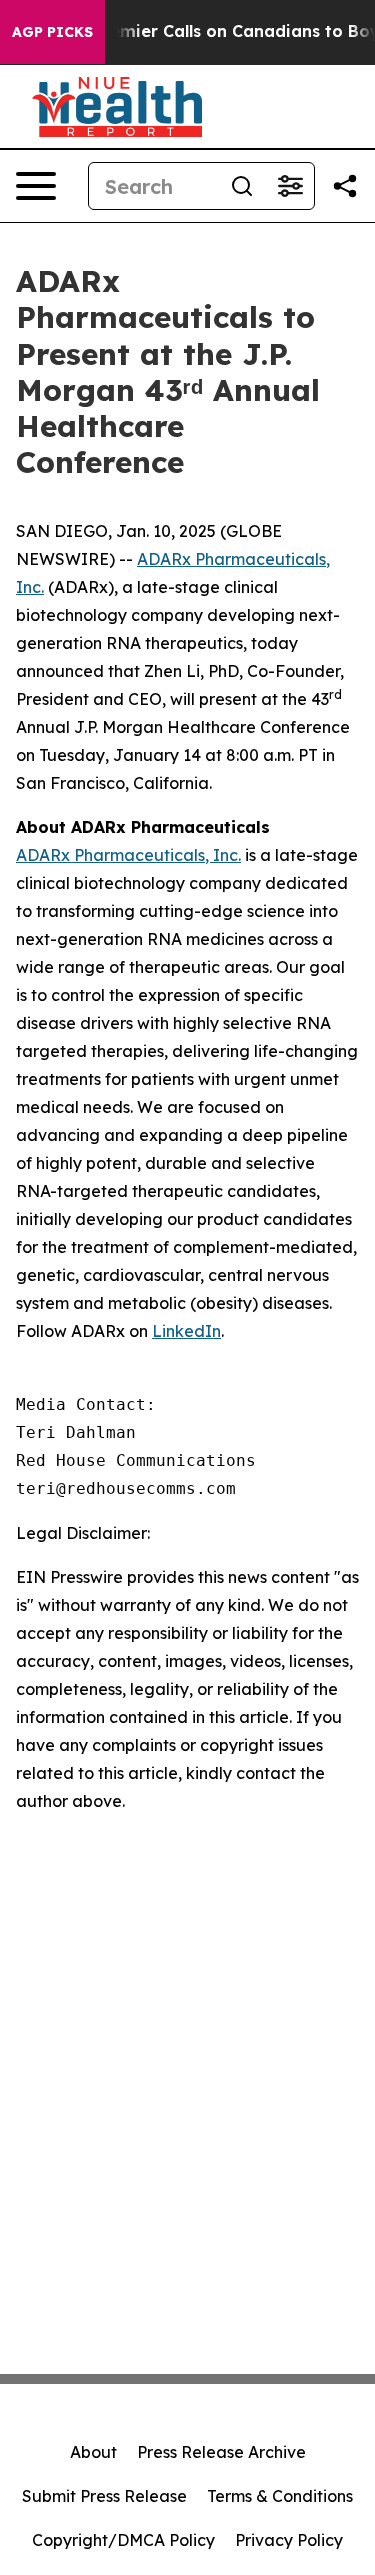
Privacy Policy (289, 2540)
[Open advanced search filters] (290, 186)
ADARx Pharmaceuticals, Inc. (128, 855)
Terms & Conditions (280, 2496)
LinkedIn (186, 1331)
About (93, 2452)
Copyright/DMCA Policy (123, 2540)
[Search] (242, 186)
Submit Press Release (104, 2496)
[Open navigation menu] (36, 186)
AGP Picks (52, 32)
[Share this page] (345, 186)
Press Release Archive (221, 2452)
